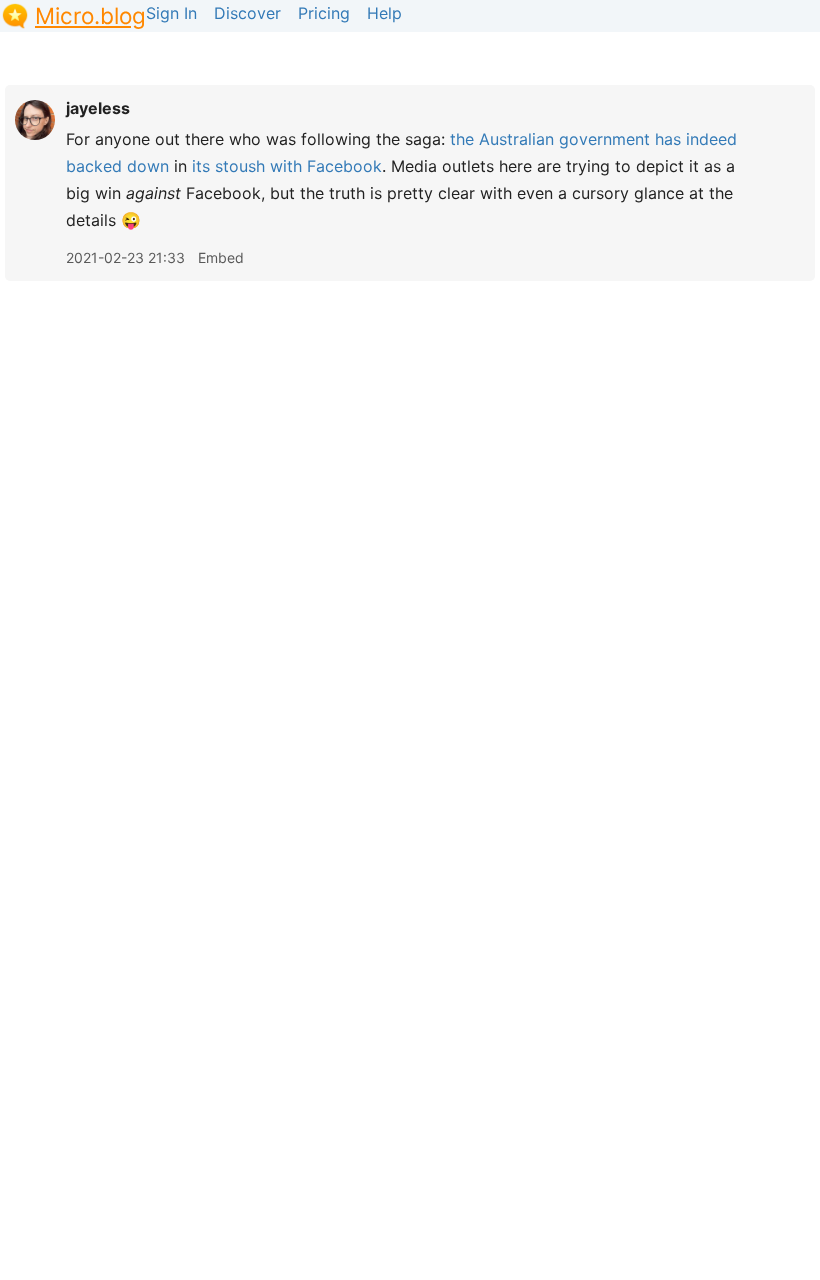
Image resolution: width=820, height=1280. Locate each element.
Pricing (324, 13)
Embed (221, 257)
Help (384, 13)
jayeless (98, 108)
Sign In (171, 13)
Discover (247, 13)
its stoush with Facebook (287, 166)
